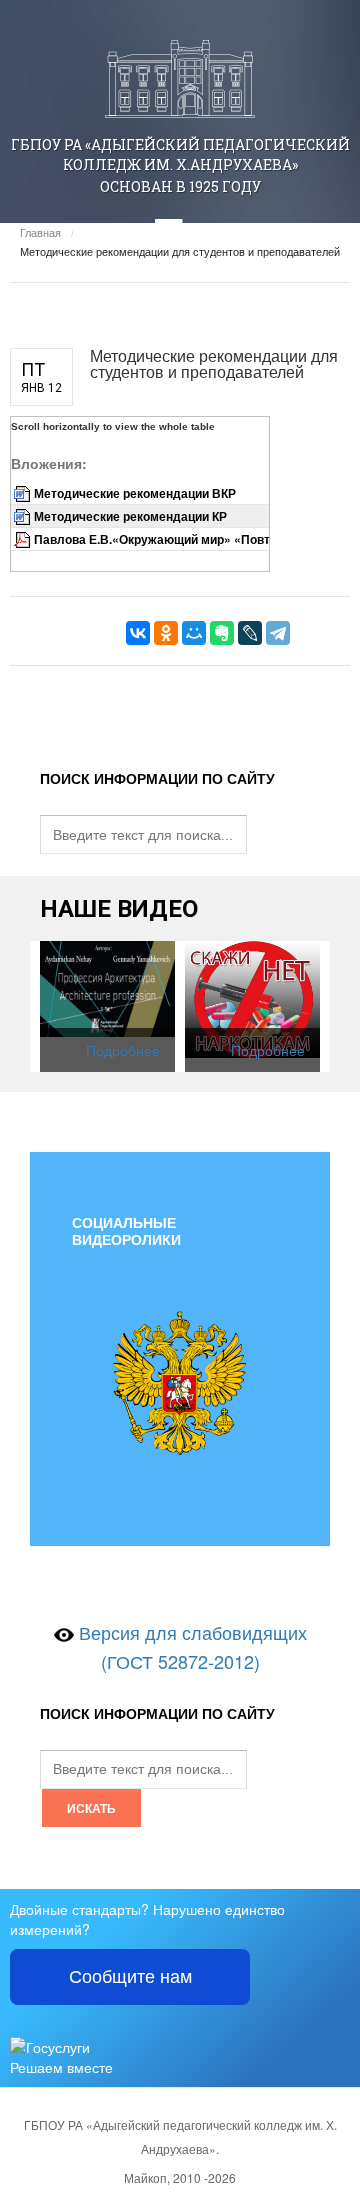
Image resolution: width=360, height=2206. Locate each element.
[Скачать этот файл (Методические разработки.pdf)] (24, 539)
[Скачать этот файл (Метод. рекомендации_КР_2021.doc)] (24, 516)
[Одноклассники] (166, 633)
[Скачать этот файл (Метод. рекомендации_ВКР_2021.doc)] (24, 493)
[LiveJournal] (250, 633)
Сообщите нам (130, 1977)
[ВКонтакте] (138, 633)
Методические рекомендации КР (130, 516)
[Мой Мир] (194, 633)
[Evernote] (222, 633)
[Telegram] (278, 633)
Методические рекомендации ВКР (135, 493)
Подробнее (123, 1050)
